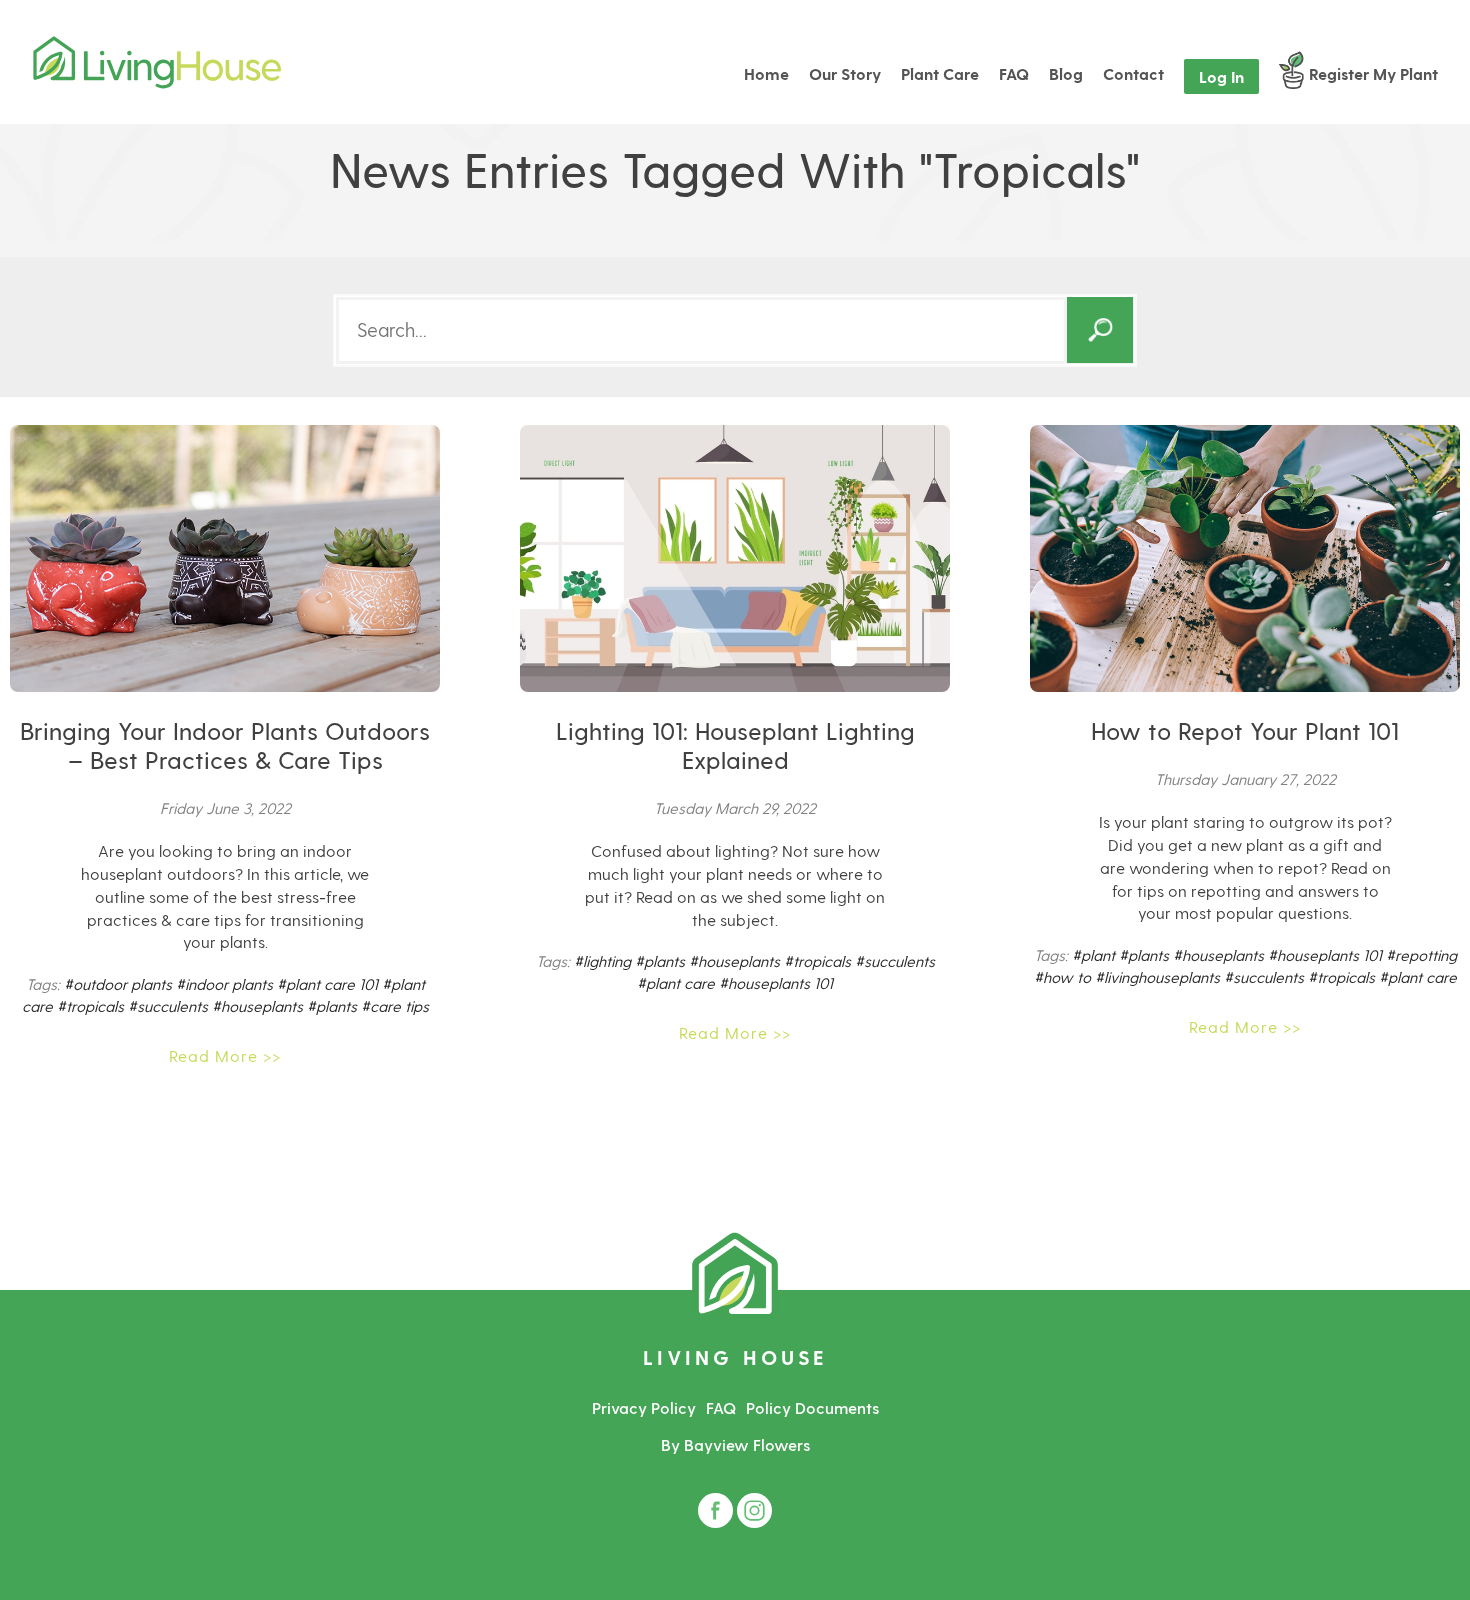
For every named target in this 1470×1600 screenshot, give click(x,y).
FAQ (721, 1407)
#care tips (395, 1006)
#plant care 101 (327, 984)
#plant (1093, 955)
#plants (332, 1006)
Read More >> (225, 1055)
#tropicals (90, 1006)
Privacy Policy (644, 1407)
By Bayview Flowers (735, 1444)
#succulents (168, 1006)
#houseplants (257, 1006)
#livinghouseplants (1157, 977)
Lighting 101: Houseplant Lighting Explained (735, 745)
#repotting (1421, 955)
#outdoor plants (118, 984)
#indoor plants (224, 984)
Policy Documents (812, 1407)
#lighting (602, 961)
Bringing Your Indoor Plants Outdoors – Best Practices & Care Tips (225, 745)
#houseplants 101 (776, 983)
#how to (1062, 977)
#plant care (676, 983)
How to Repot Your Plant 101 (1245, 730)
